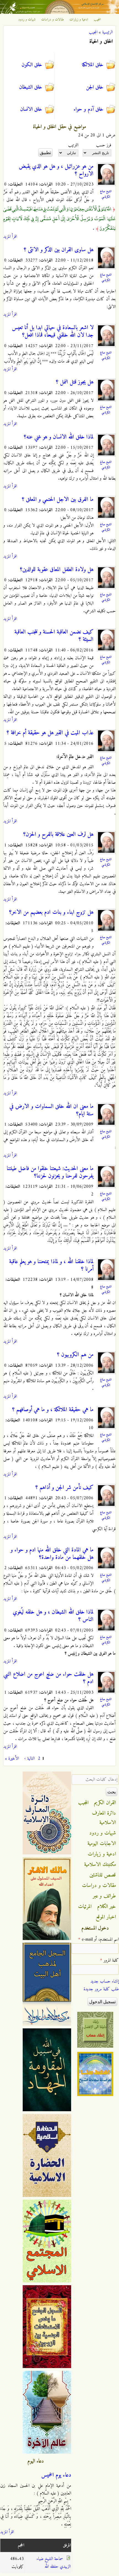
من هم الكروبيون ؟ (75, 1355)
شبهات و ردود (27, 20)
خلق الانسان (31, 109)
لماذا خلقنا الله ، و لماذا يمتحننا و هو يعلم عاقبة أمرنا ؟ (51, 1265)
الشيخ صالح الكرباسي (106, 194)
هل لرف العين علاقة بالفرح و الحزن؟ (58, 835)
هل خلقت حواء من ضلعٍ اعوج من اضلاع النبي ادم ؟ (48, 1678)
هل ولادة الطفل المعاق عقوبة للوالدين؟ (57, 570)
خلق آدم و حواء (89, 109)
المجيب (97, 20)
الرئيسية (107, 32)
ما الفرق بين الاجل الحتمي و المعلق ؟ (58, 500)
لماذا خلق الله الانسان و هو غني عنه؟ (59, 437)
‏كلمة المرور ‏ (109, 1960)
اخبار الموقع (106, 1917)
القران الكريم (105, 1803)
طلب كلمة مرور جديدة (101, 1989)
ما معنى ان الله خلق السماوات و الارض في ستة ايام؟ (51, 1110)
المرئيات (85, 1907)
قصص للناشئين (103, 1875)
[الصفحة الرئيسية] (59, 13)
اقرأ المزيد (10, 237)
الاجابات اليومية (102, 1844)
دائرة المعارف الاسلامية (104, 1818)
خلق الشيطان (31, 87)
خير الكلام (107, 1907)
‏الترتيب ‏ (73, 145)
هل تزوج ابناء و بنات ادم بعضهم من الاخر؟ (51, 912)
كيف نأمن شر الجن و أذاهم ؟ (64, 1488)
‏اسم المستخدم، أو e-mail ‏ (99, 1939)
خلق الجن (95, 87)
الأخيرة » (12, 1759)
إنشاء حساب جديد (105, 1981)
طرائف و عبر (104, 1896)
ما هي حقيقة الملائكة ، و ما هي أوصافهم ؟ (53, 1410)
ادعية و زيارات (79, 20)
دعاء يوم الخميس (56, 2475)
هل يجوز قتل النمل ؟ (75, 382)
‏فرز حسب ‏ (103, 145)
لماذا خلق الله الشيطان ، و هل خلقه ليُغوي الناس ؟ (53, 1616)
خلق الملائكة (93, 65)
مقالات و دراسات (53, 20)
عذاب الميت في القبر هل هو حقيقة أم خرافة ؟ (50, 733)
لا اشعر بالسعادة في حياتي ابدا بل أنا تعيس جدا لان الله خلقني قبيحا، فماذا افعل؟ (53, 332)
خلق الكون (32, 65)
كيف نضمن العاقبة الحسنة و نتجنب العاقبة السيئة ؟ (54, 636)
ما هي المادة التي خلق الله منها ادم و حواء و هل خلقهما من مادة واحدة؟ (52, 1554)
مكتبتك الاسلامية (100, 1865)
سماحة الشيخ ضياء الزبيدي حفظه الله (54, 2563)
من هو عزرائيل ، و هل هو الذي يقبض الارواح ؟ (56, 170)
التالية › (29, 1759)
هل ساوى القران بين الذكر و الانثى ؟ (59, 250)
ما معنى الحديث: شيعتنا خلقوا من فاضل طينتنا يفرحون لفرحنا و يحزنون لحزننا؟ (50, 1172)
